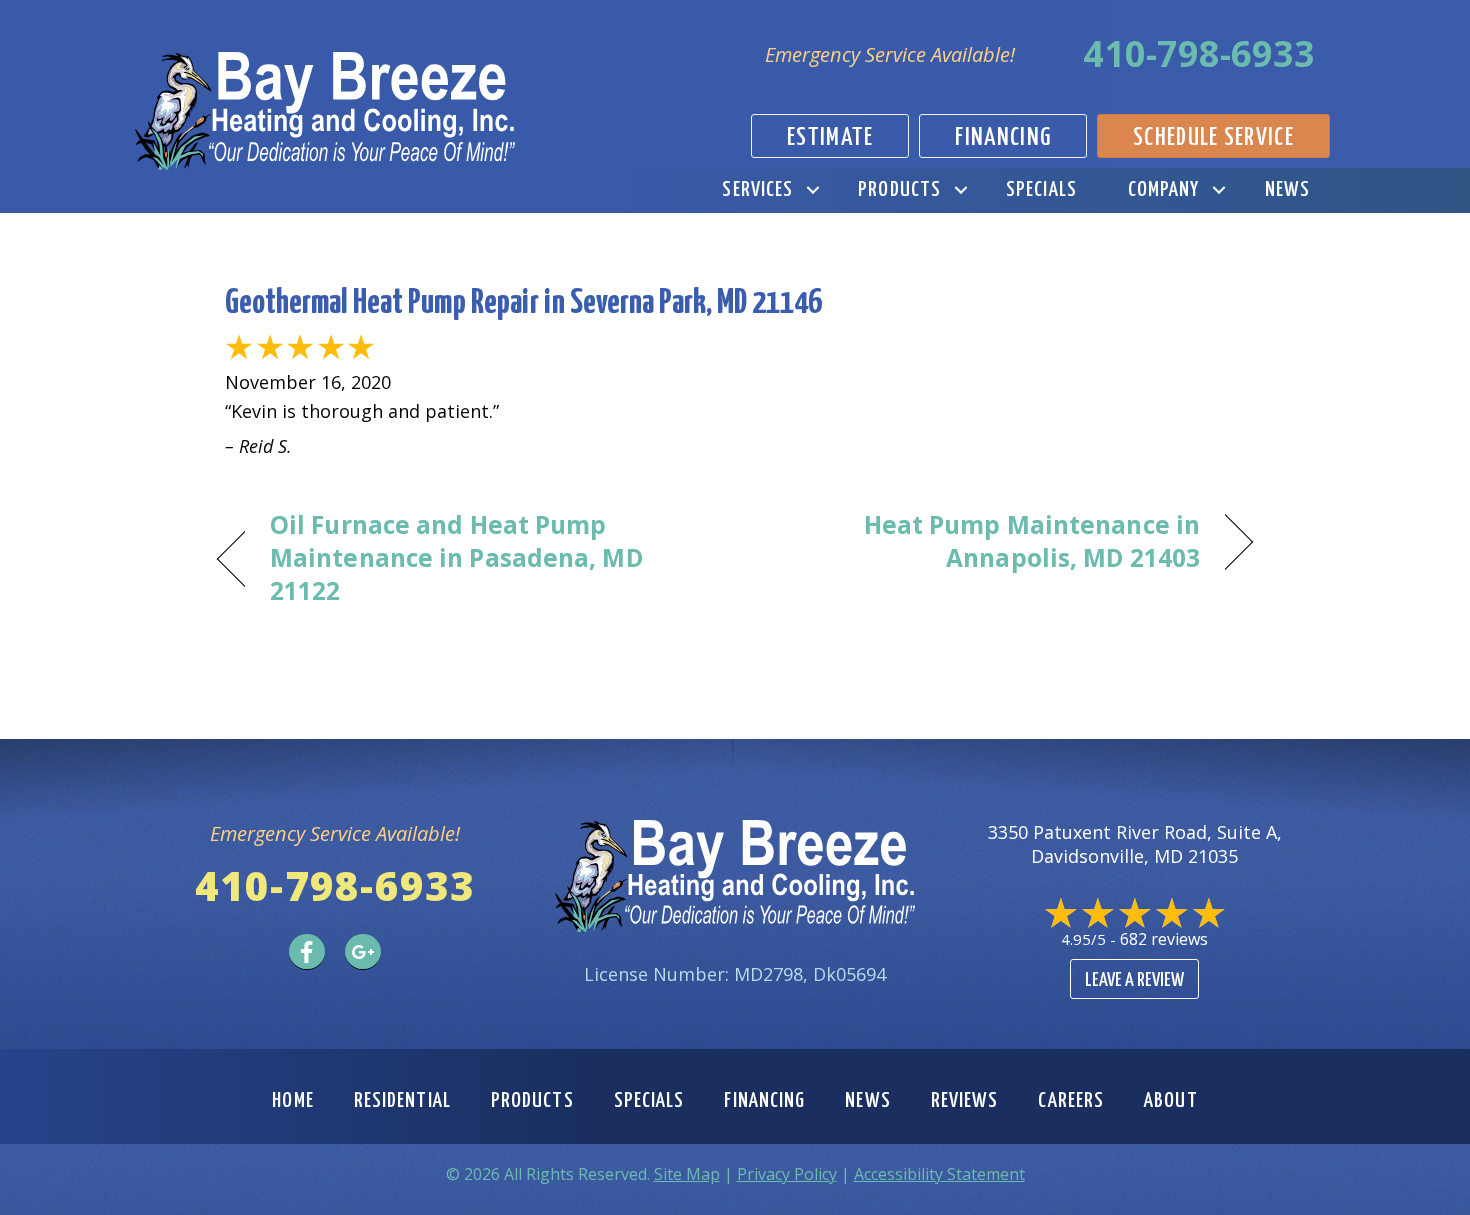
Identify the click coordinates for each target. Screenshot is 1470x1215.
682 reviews (1164, 939)
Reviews (965, 1101)
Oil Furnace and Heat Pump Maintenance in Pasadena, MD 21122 (456, 558)
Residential (402, 1101)
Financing (764, 1101)
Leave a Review (1134, 980)
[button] (812, 190)
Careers (1071, 1101)
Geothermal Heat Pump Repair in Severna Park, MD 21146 (523, 303)
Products (899, 190)
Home (292, 1101)
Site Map (687, 1174)
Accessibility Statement (939, 1174)
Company (1164, 190)
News (1287, 190)
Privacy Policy (787, 1174)
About (1171, 1101)
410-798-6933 (1199, 53)
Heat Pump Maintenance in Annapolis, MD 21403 (983, 541)
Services (757, 190)
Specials (1041, 190)
